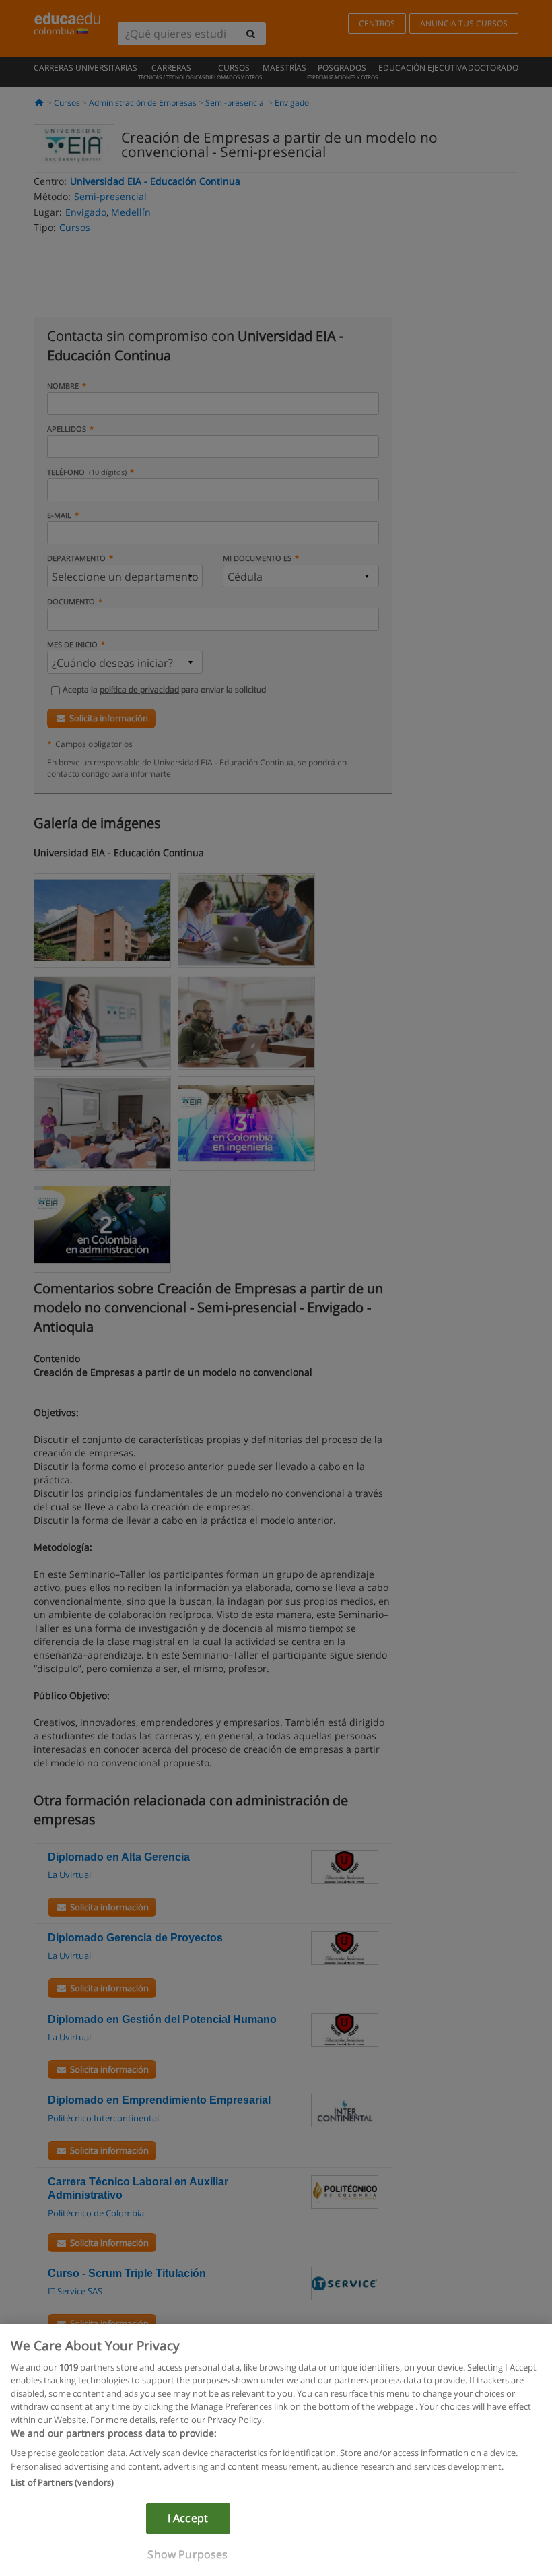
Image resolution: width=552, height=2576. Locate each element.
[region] (276, 2450)
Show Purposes (187, 2554)
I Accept (188, 2518)
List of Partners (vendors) (62, 2482)
